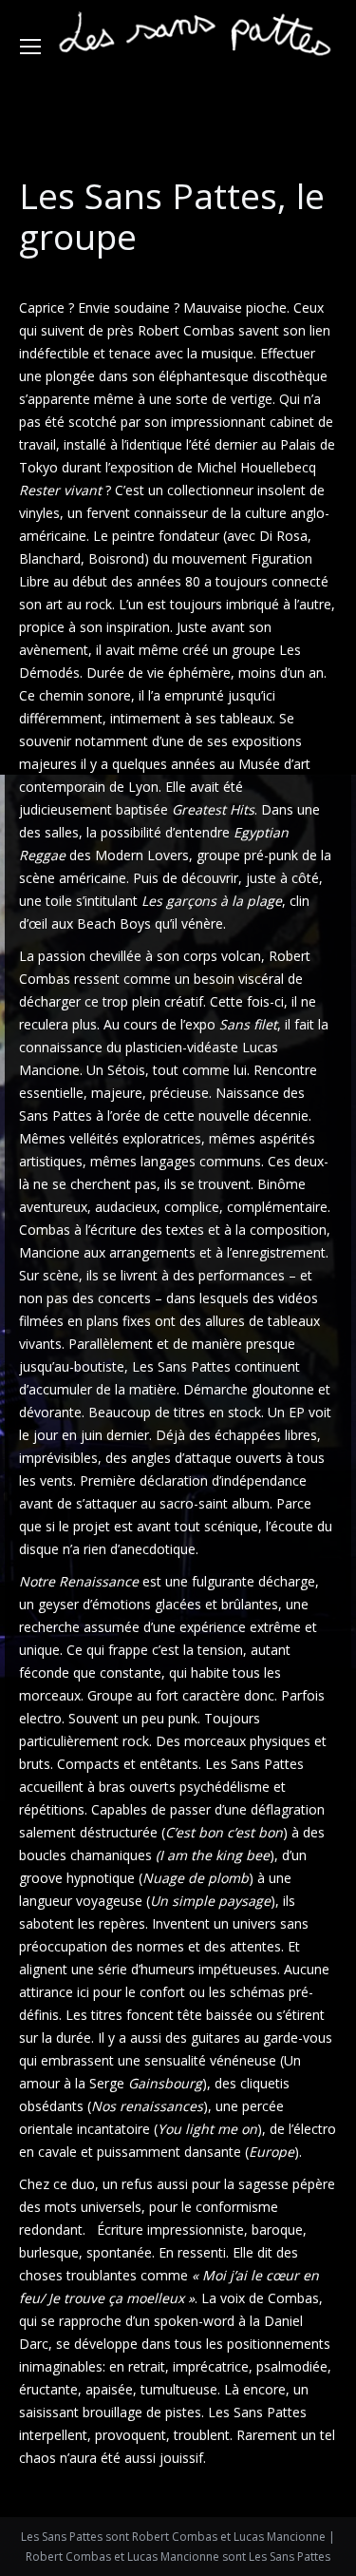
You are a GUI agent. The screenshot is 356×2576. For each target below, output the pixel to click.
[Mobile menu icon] (30, 47)
